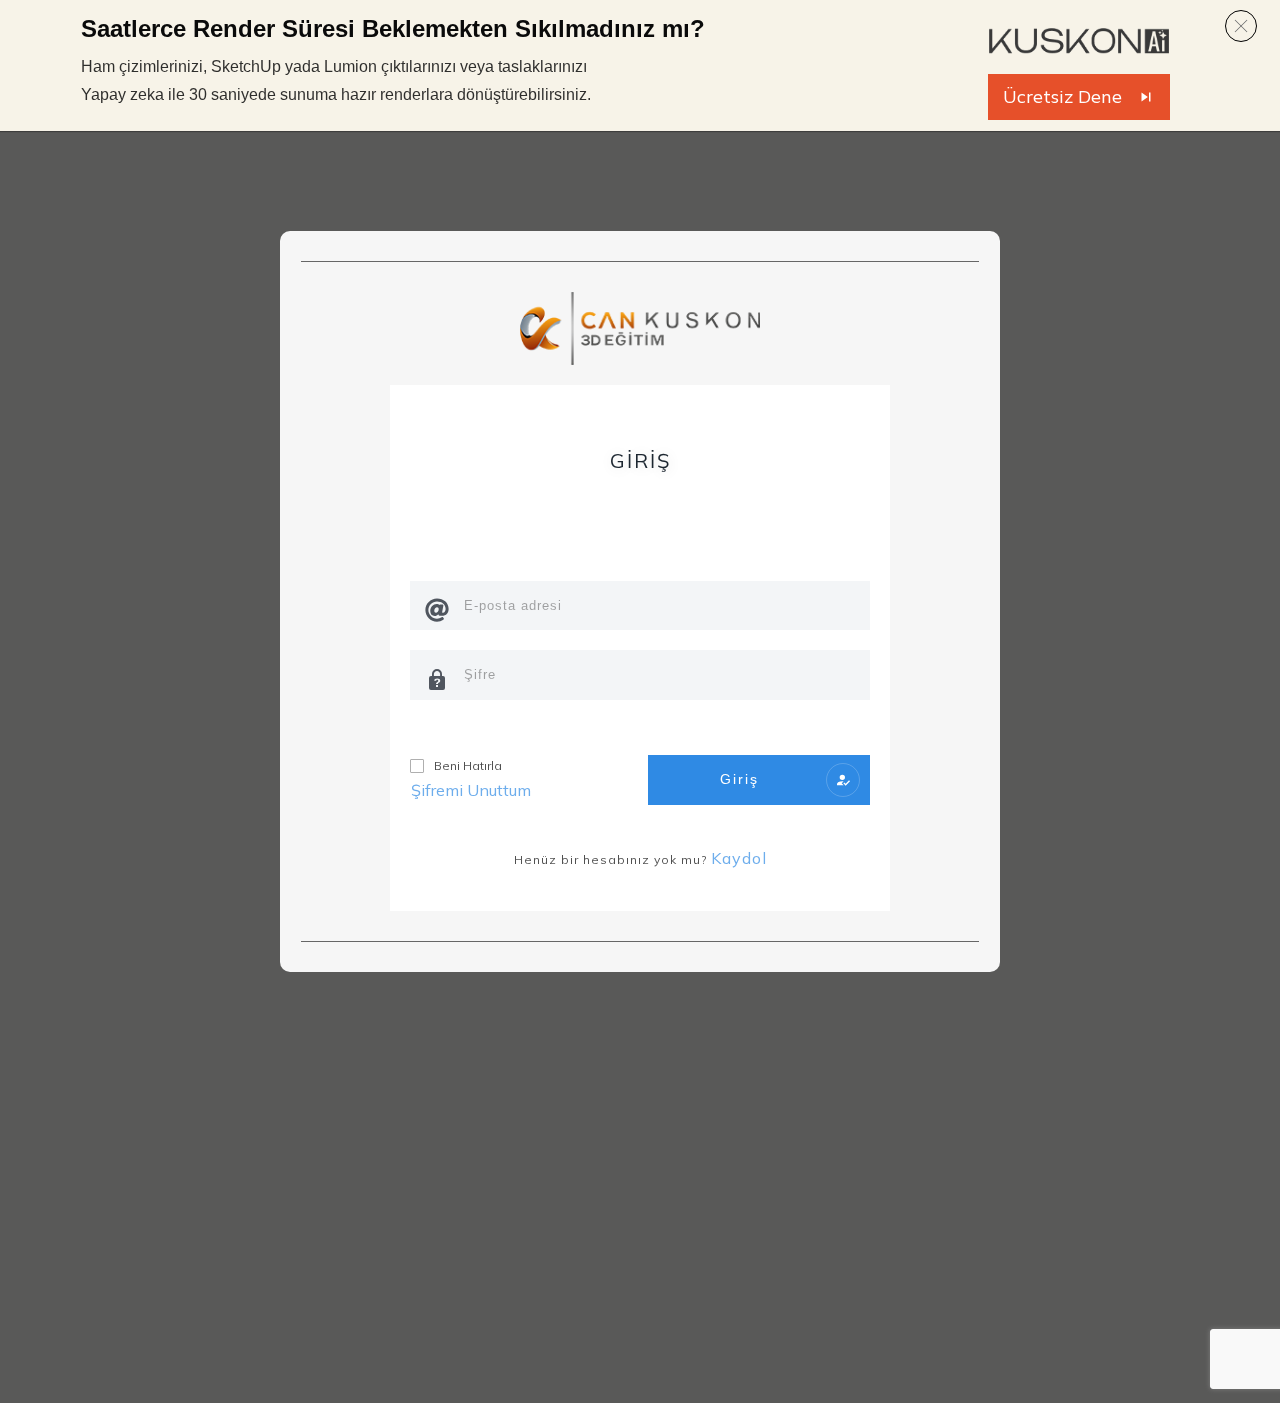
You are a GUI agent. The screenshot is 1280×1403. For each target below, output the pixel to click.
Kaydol (739, 858)
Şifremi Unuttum (471, 790)
